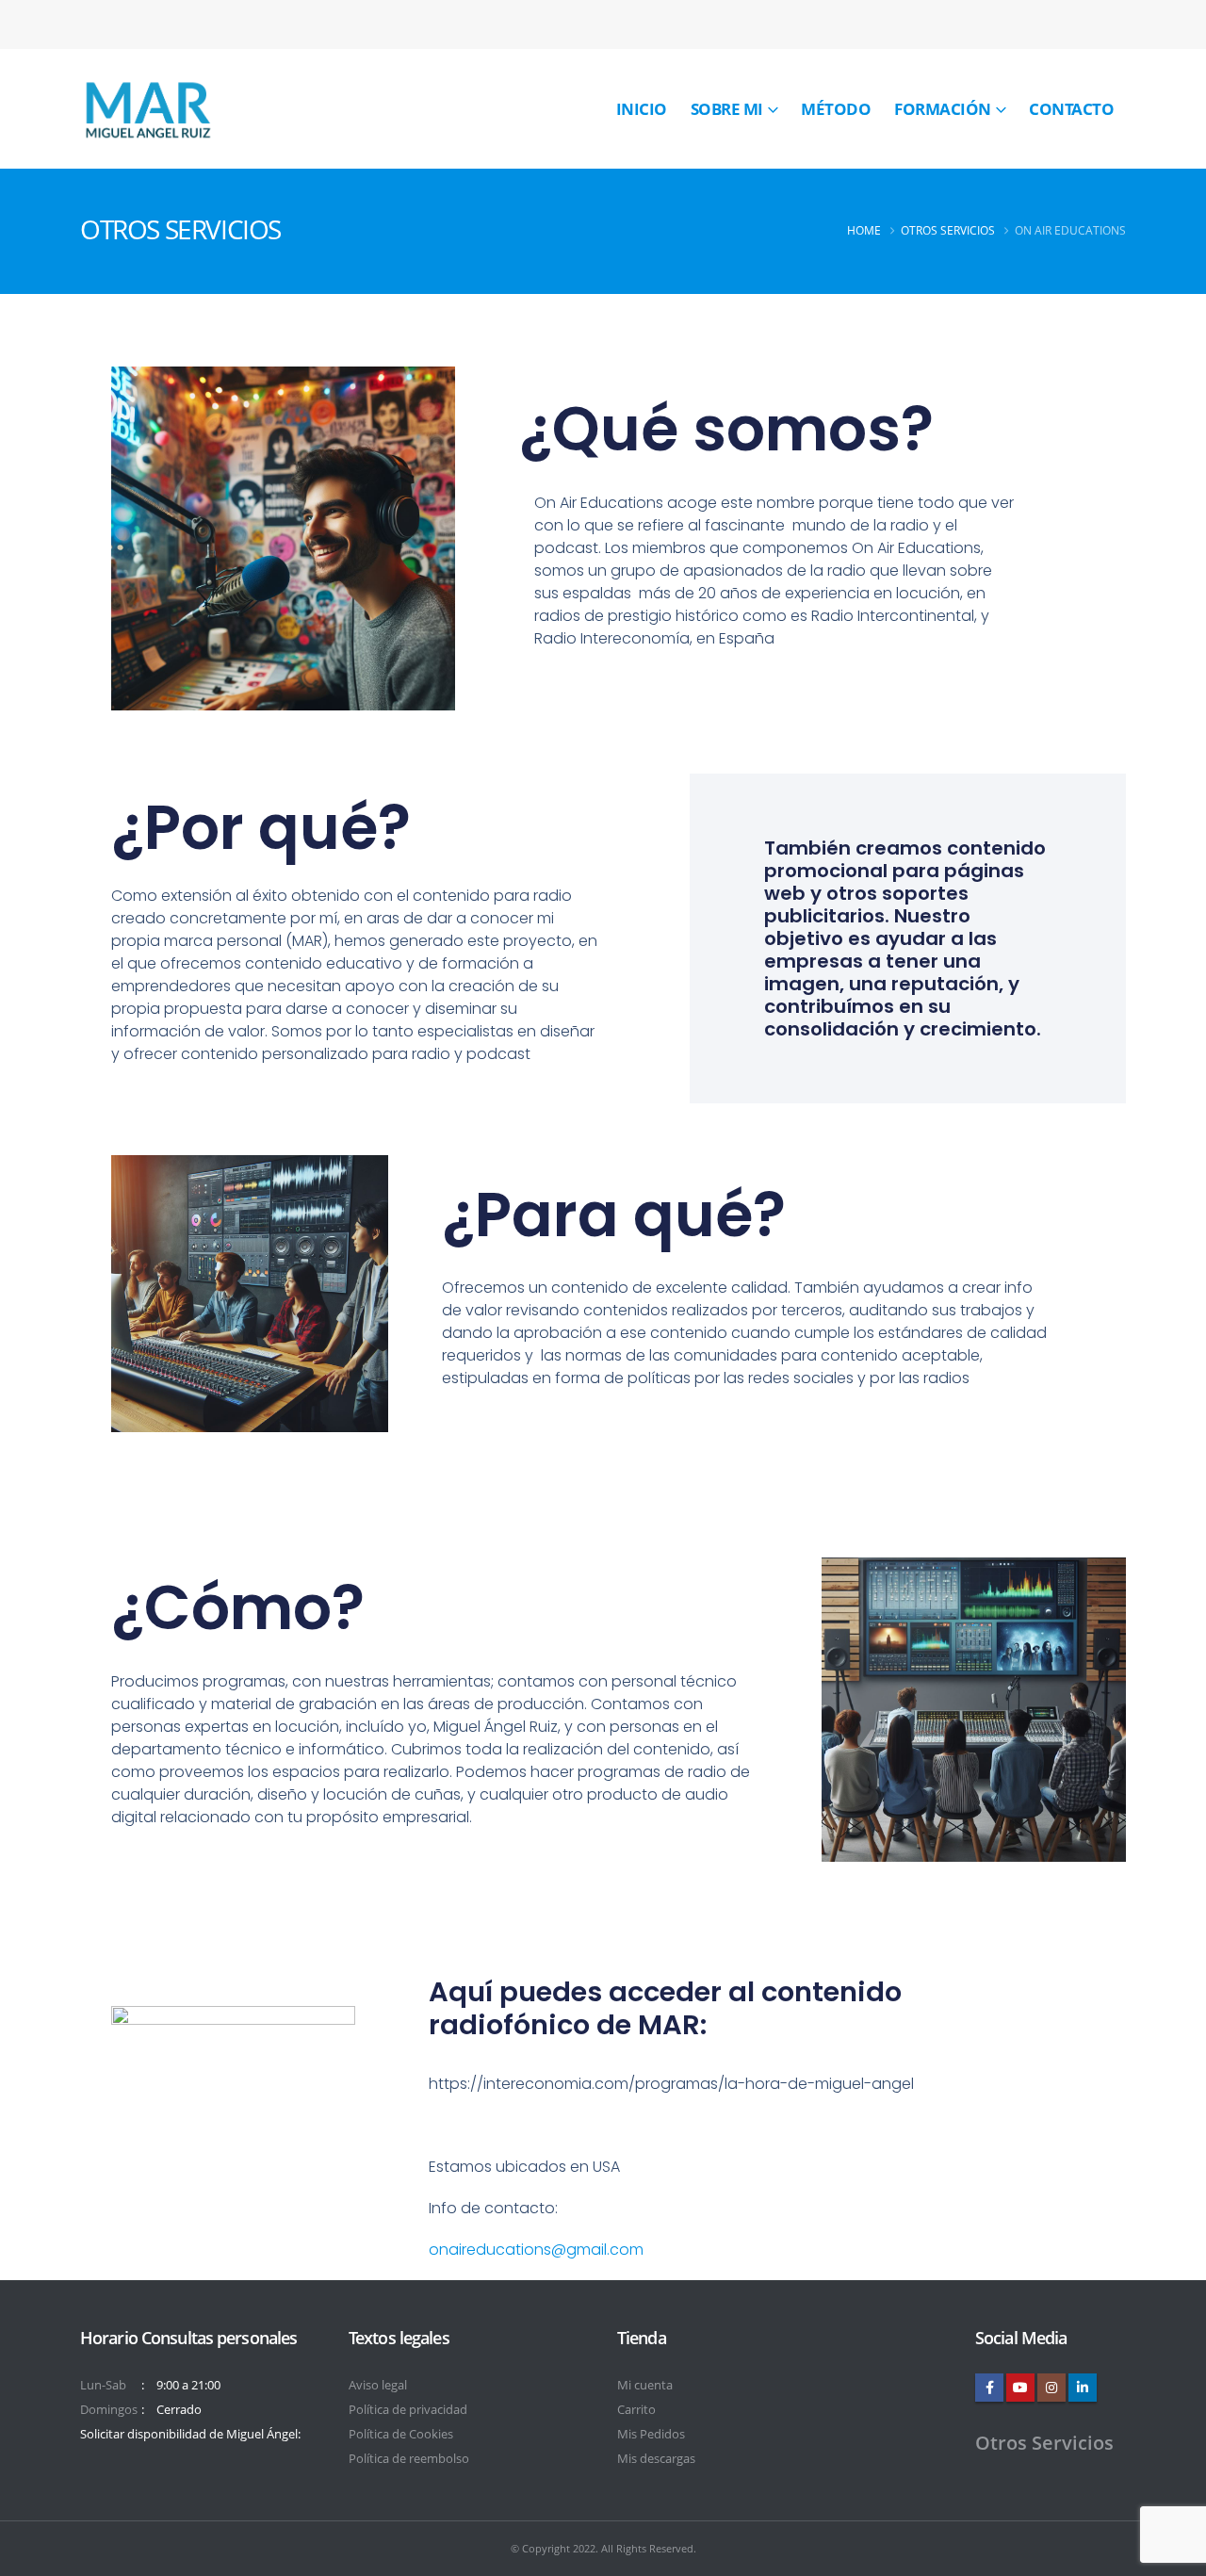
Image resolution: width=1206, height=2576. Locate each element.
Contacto (1071, 109)
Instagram (1051, 2388)
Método (836, 109)
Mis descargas (656, 2459)
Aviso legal (378, 2385)
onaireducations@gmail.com (536, 2250)
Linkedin (1083, 2388)
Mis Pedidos (651, 2434)
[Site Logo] (147, 109)
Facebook (989, 2388)
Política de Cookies (401, 2434)
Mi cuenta (645, 2385)
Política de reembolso (409, 2459)
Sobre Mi (727, 109)
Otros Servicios (1044, 2443)
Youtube (1020, 2388)
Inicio (642, 109)
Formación (943, 109)
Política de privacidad (408, 2410)
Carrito (636, 2410)
